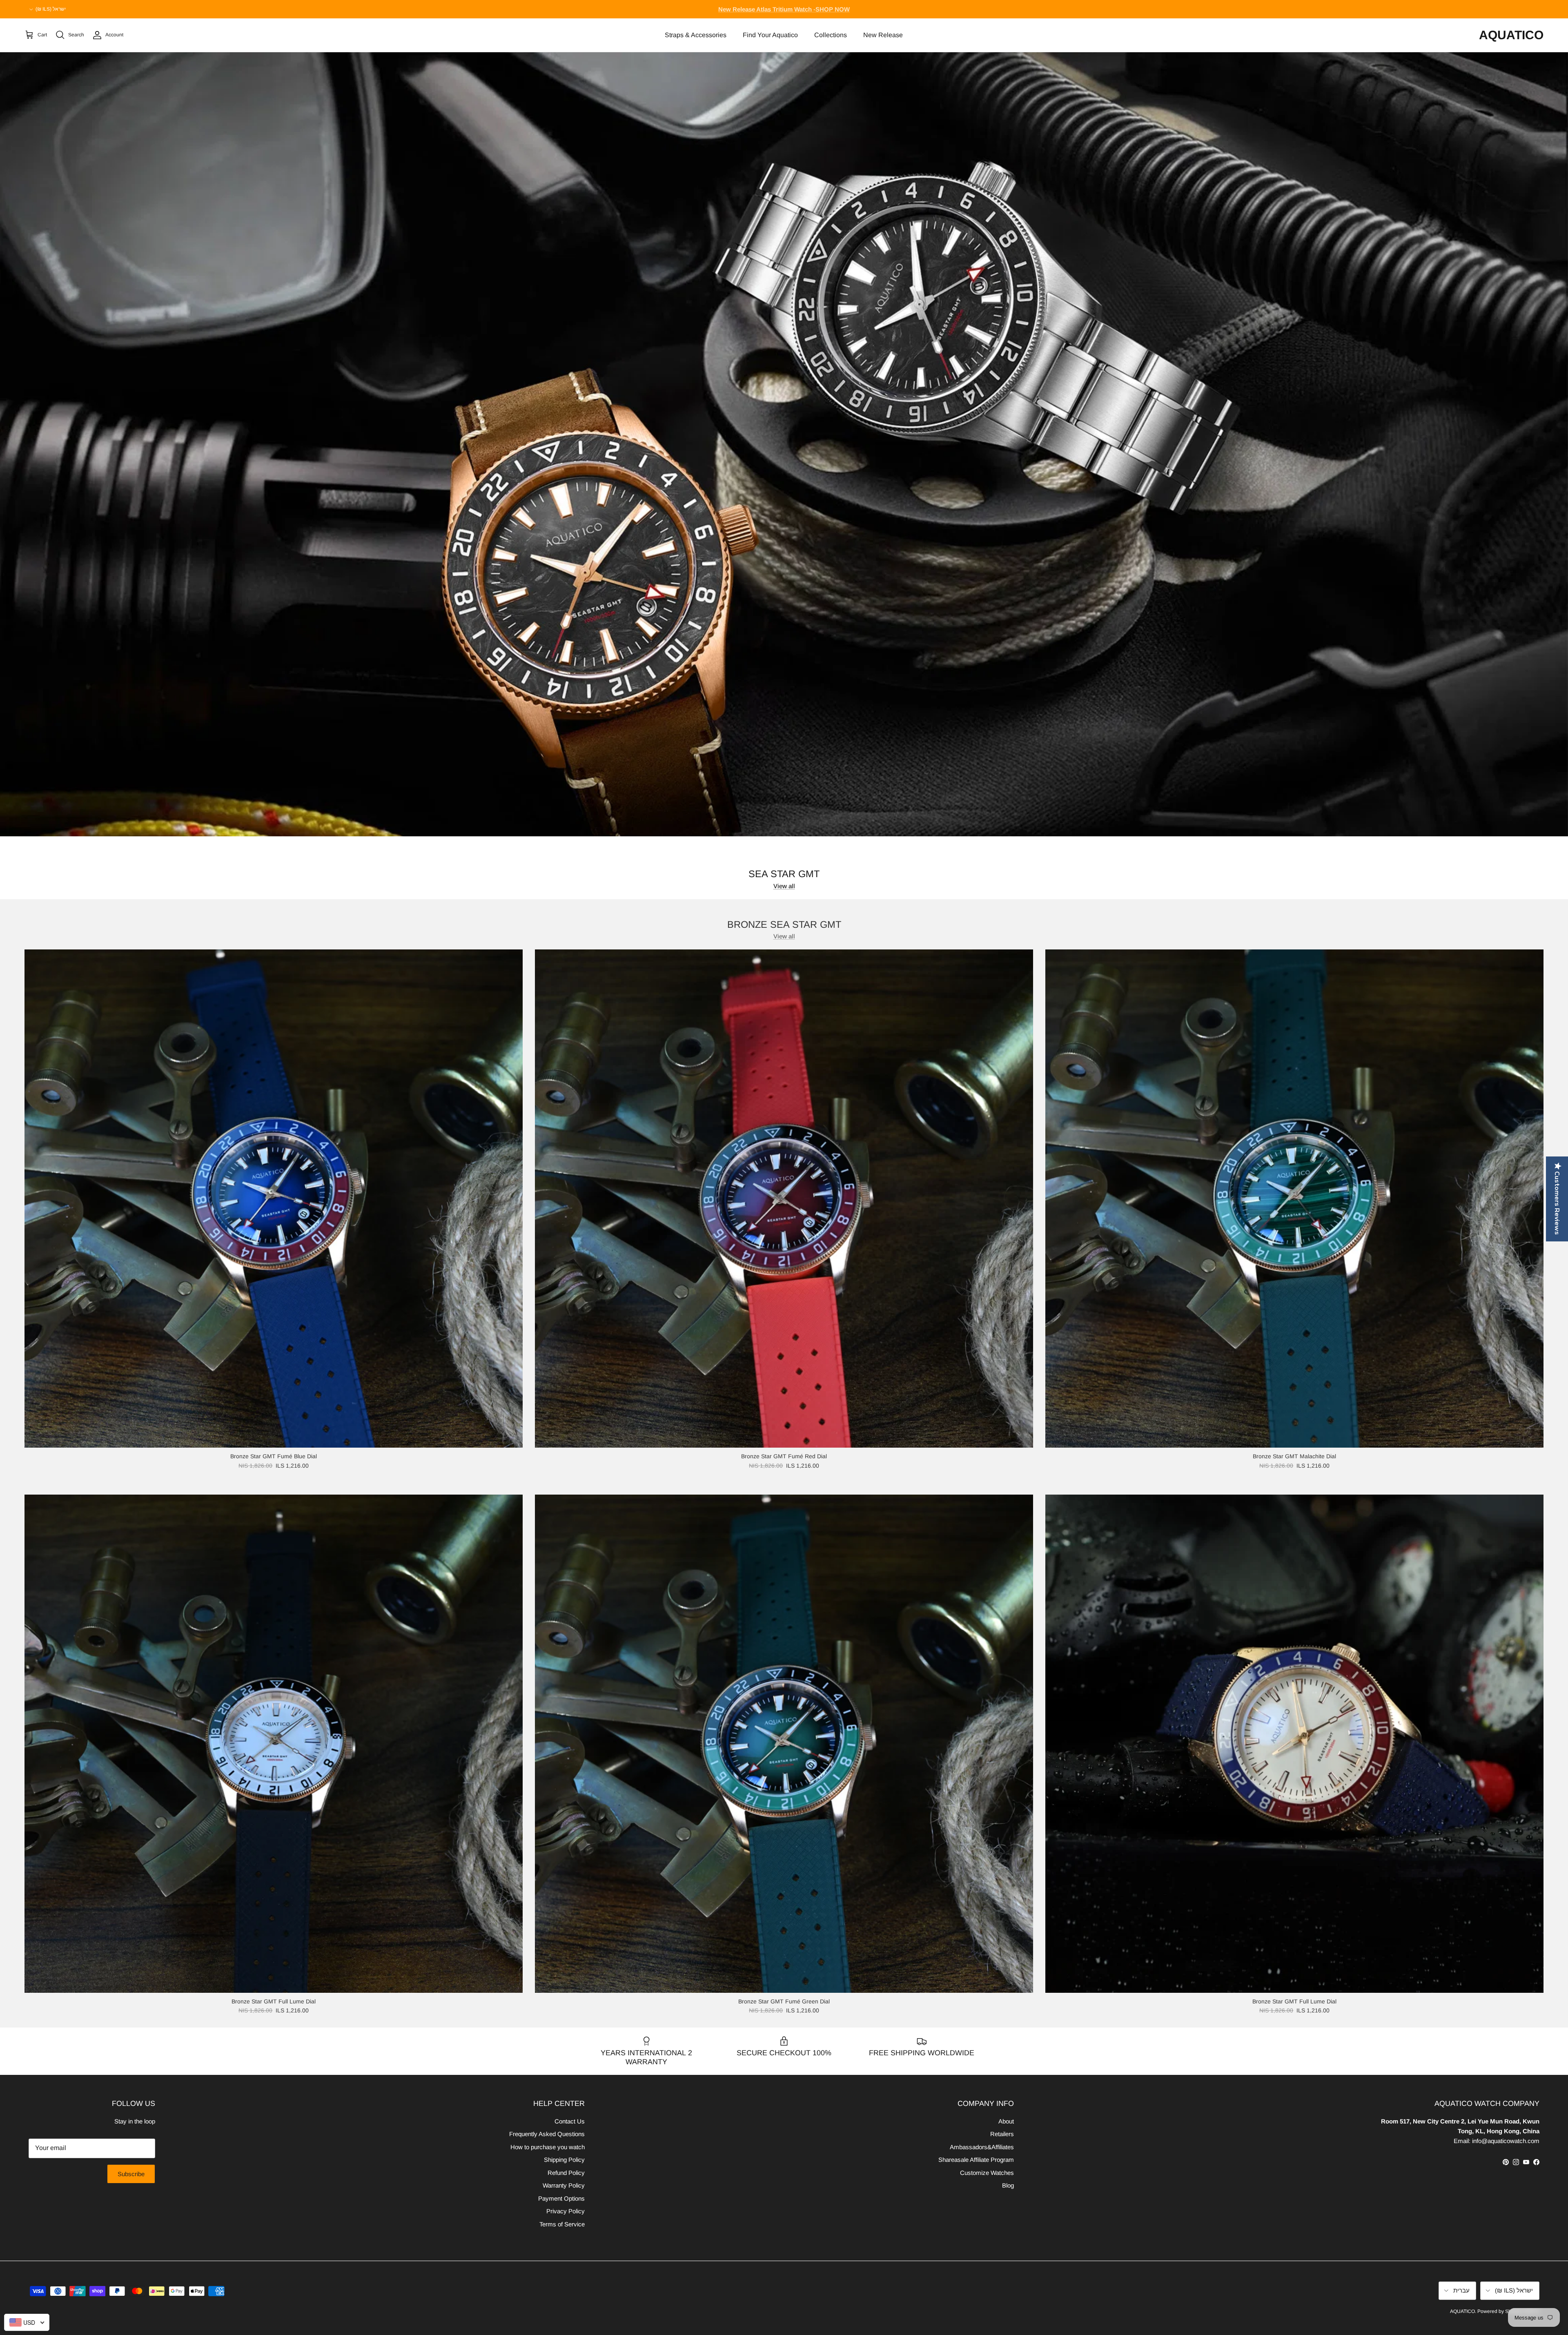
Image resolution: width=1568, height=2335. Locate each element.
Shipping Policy (564, 2160)
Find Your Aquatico (770, 35)
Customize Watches (987, 2173)
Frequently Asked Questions (547, 2134)
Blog (1008, 2185)
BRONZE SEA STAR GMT (784, 924)
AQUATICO (1462, 2311)
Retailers (1002, 2134)
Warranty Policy (564, 2185)
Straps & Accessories (696, 35)
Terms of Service (562, 2224)
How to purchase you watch (548, 2147)
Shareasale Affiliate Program (976, 2160)
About (1006, 2121)
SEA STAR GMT (784, 874)
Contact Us (570, 2121)
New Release (883, 35)
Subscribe (131, 2174)
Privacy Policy (566, 2211)
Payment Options (561, 2198)
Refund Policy (566, 2173)
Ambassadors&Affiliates (982, 2147)
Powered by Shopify (1500, 2311)
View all (784, 886)
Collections (831, 35)
